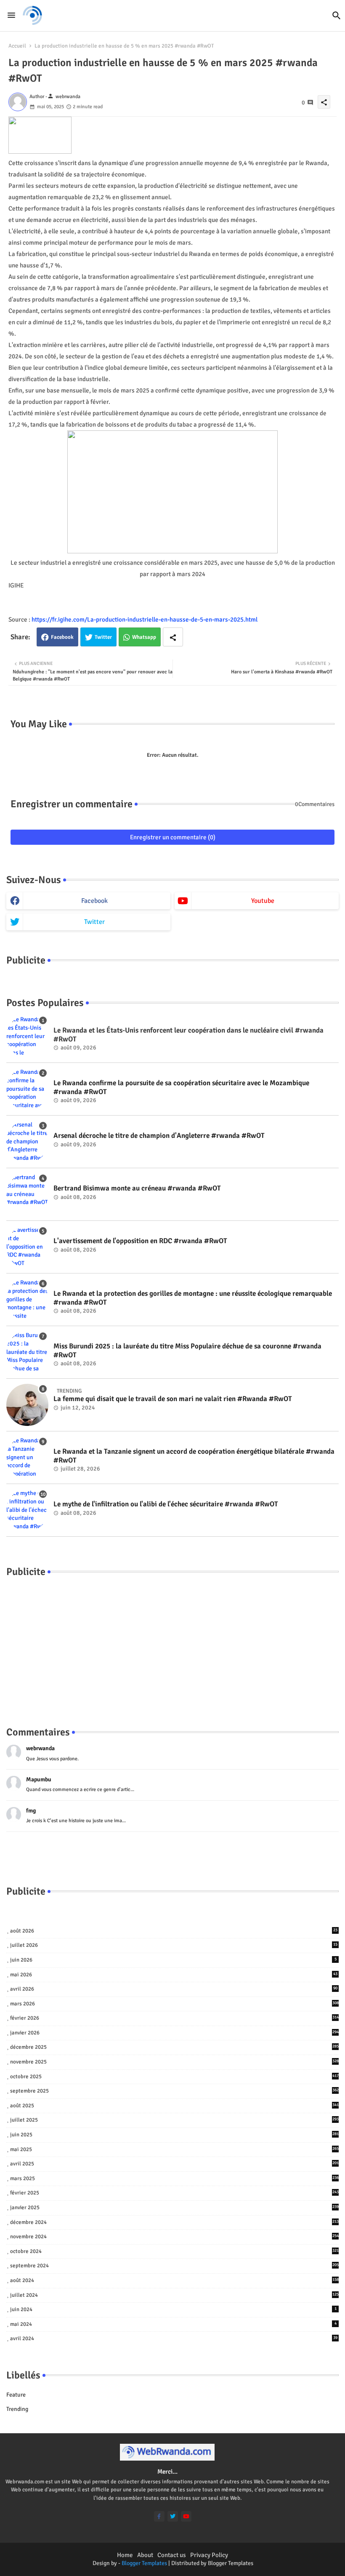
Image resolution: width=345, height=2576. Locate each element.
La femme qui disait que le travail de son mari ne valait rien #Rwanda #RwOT (173, 1399)
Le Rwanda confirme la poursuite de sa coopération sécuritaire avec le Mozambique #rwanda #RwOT (181, 1087)
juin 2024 (173, 2309)
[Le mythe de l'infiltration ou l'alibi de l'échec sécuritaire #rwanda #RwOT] (27, 1510)
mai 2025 (174, 2149)
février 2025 (174, 2193)
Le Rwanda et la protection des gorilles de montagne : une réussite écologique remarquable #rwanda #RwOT (193, 1298)
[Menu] (11, 15)
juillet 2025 (174, 2120)
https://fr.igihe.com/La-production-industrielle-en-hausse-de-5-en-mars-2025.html (145, 619)
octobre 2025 (174, 2077)
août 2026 (174, 1931)
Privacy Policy (209, 2555)
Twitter (103, 637)
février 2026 (174, 2018)
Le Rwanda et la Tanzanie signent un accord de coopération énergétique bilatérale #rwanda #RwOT (194, 1456)
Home (125, 2555)
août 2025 (174, 2106)
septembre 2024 (174, 2266)
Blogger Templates (144, 2563)
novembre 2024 (174, 2237)
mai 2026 (174, 1975)
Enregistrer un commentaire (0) (173, 837)
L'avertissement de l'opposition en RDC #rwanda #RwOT (140, 1241)
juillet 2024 (174, 2295)
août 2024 (174, 2280)
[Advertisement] (172, 1643)
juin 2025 (174, 2135)
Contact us (172, 2555)
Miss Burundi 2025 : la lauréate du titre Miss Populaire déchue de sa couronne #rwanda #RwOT (187, 1351)
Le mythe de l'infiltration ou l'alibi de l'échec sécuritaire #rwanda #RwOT (166, 1504)
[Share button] (173, 637)
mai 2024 (173, 2324)
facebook (94, 901)
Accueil (17, 46)
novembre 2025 (174, 2062)
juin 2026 (173, 1960)
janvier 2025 (174, 2208)
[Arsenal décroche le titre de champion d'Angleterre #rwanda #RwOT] (27, 1142)
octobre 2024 (174, 2251)
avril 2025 (174, 2164)
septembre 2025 (174, 2091)
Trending (17, 2409)
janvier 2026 (174, 2033)
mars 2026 (174, 2004)
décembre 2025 (174, 2047)
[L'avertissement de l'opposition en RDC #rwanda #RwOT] (27, 1247)
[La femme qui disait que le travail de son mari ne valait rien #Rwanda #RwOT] (27, 1405)
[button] (337, 16)
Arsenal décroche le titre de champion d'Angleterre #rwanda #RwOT (159, 1136)
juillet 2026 (174, 1945)
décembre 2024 (174, 2222)
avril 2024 (174, 2338)
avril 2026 (174, 1989)
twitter (94, 922)
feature (16, 2395)
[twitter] (173, 2516)
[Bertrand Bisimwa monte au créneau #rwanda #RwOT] (27, 1194)
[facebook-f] (159, 2516)
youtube (263, 901)
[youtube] (186, 2516)
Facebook (62, 637)
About (145, 2555)
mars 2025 (174, 2178)
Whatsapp (144, 637)
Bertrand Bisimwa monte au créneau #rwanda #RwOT (137, 1188)
